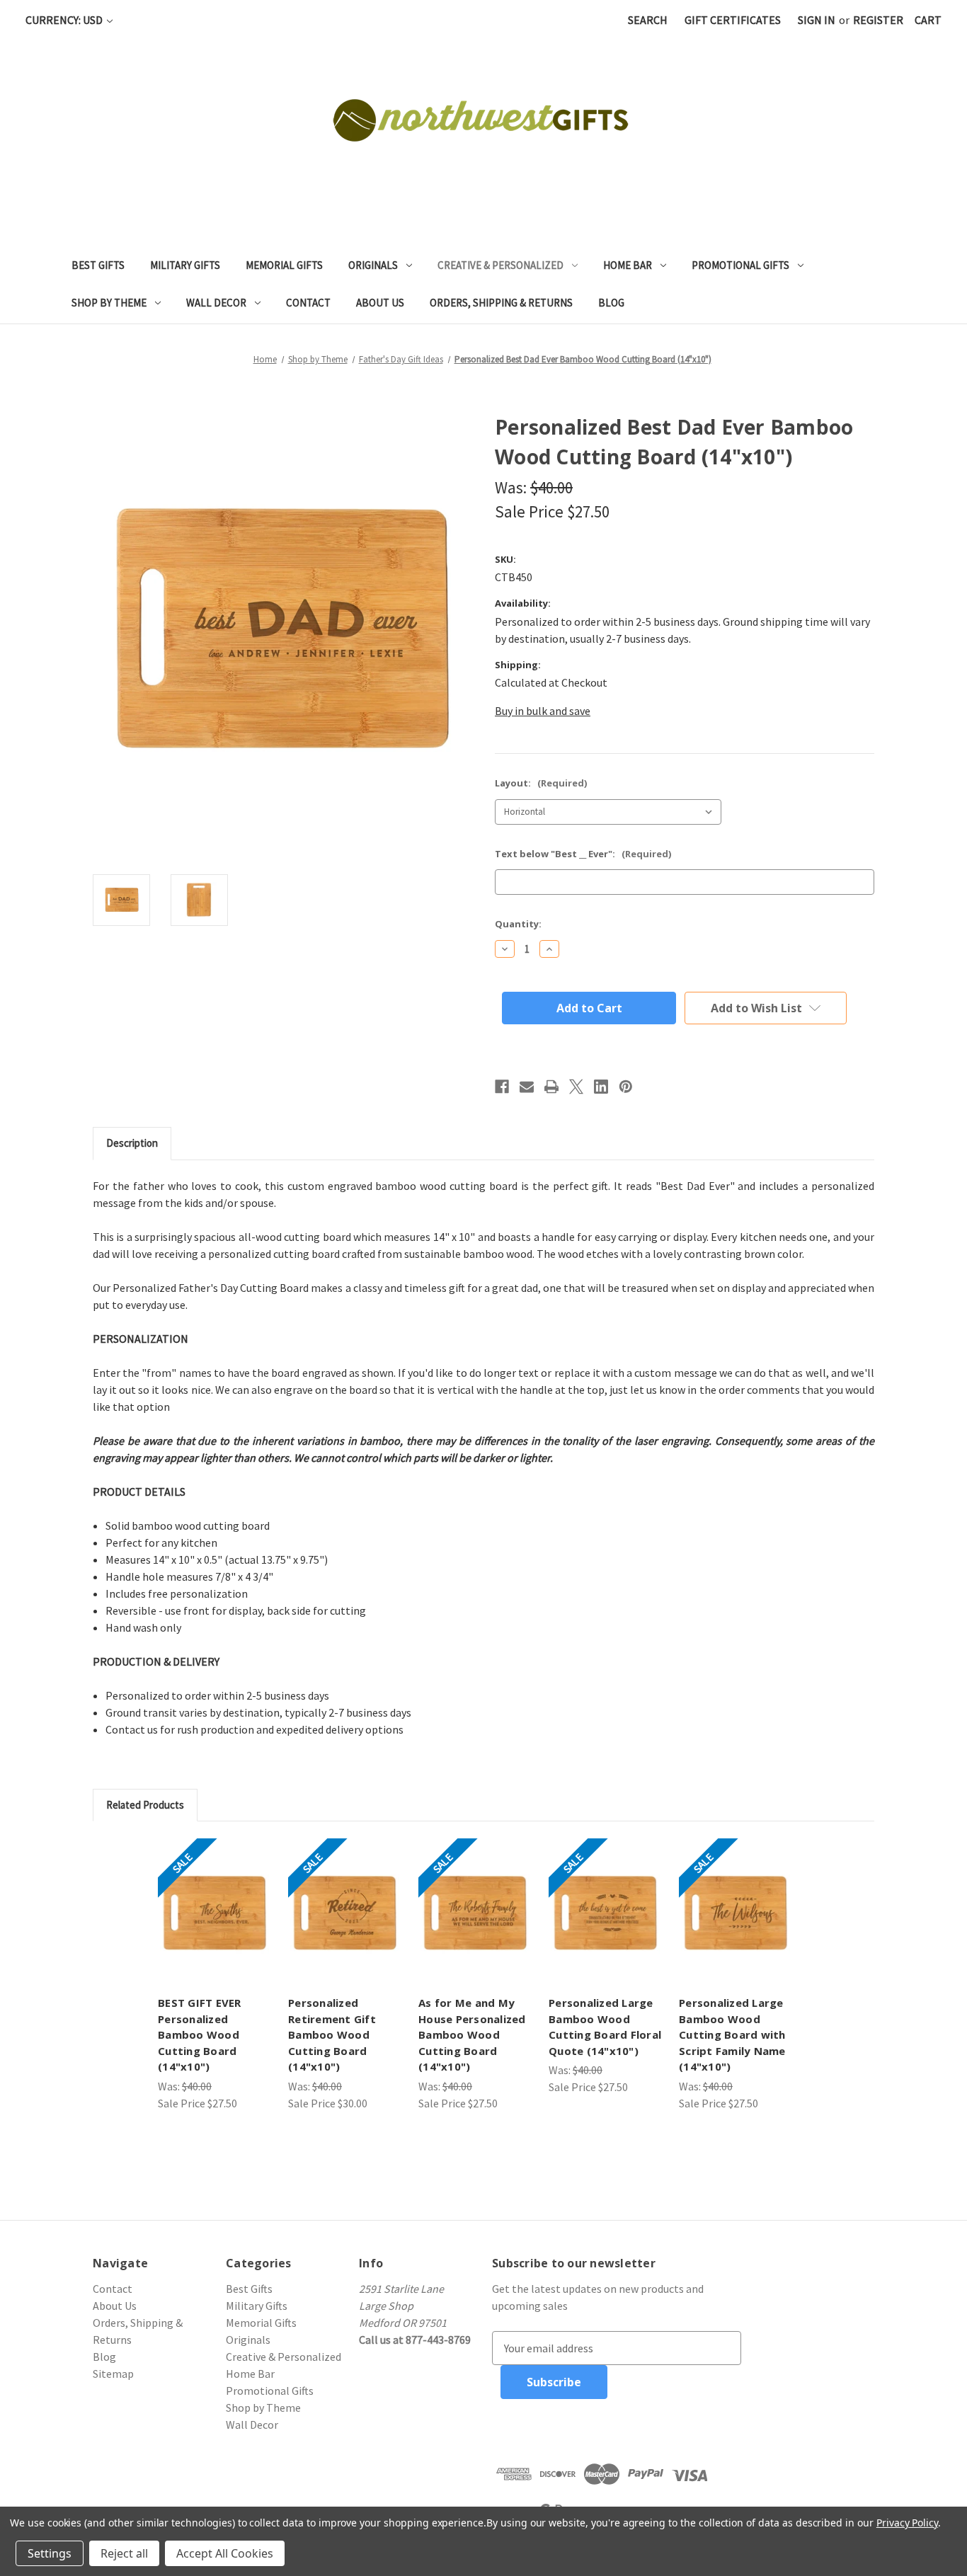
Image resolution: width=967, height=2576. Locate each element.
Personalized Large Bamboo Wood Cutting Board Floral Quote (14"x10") (605, 2027)
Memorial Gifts (284, 265)
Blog (611, 303)
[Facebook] (502, 1087)
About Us (380, 303)
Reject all (124, 2553)
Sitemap (113, 2374)
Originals (373, 265)
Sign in (817, 20)
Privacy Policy (907, 2523)
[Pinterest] (626, 1087)
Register (878, 20)
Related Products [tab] (145, 1805)
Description (132, 1143)
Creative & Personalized (500, 265)
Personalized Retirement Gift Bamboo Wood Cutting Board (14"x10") (332, 2034)
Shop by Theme (109, 303)
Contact (308, 303)
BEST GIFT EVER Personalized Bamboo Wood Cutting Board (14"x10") (200, 2034)
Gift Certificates (733, 20)
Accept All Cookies (225, 2553)
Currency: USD (65, 20)
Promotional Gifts (740, 265)
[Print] (551, 1087)
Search (648, 20)
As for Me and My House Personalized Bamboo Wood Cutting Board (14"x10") (472, 2034)
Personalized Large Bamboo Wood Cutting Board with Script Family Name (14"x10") (732, 2034)
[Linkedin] (601, 1087)
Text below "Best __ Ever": (583, 854)
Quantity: (518, 924)
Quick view (214, 1913)
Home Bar (628, 265)
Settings (50, 2553)
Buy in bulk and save (543, 711)
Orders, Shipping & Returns (501, 303)
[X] (576, 1087)
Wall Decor (216, 303)
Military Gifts (185, 265)
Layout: (541, 783)
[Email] (527, 1087)
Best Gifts (98, 265)
